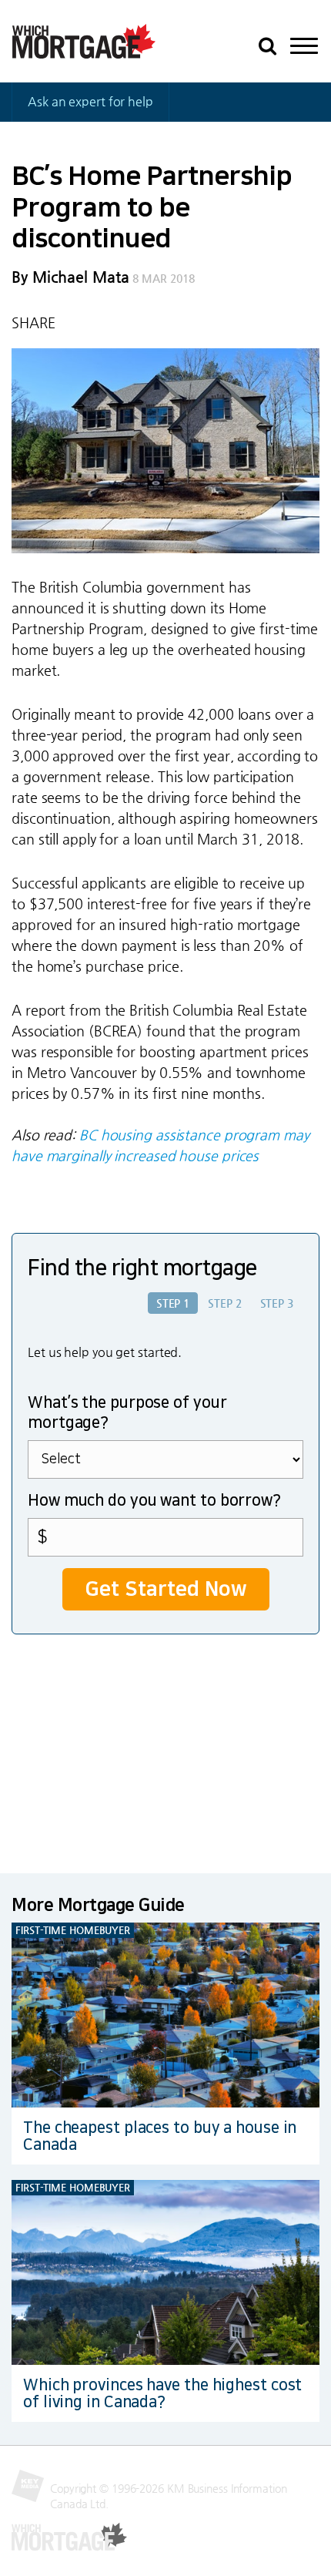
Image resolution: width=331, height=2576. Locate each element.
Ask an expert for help (90, 101)
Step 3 (277, 1303)
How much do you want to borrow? (154, 1500)
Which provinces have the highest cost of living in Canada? (162, 2393)
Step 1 (173, 1303)
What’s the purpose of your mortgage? (127, 1412)
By (70, 277)
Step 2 (224, 1303)
